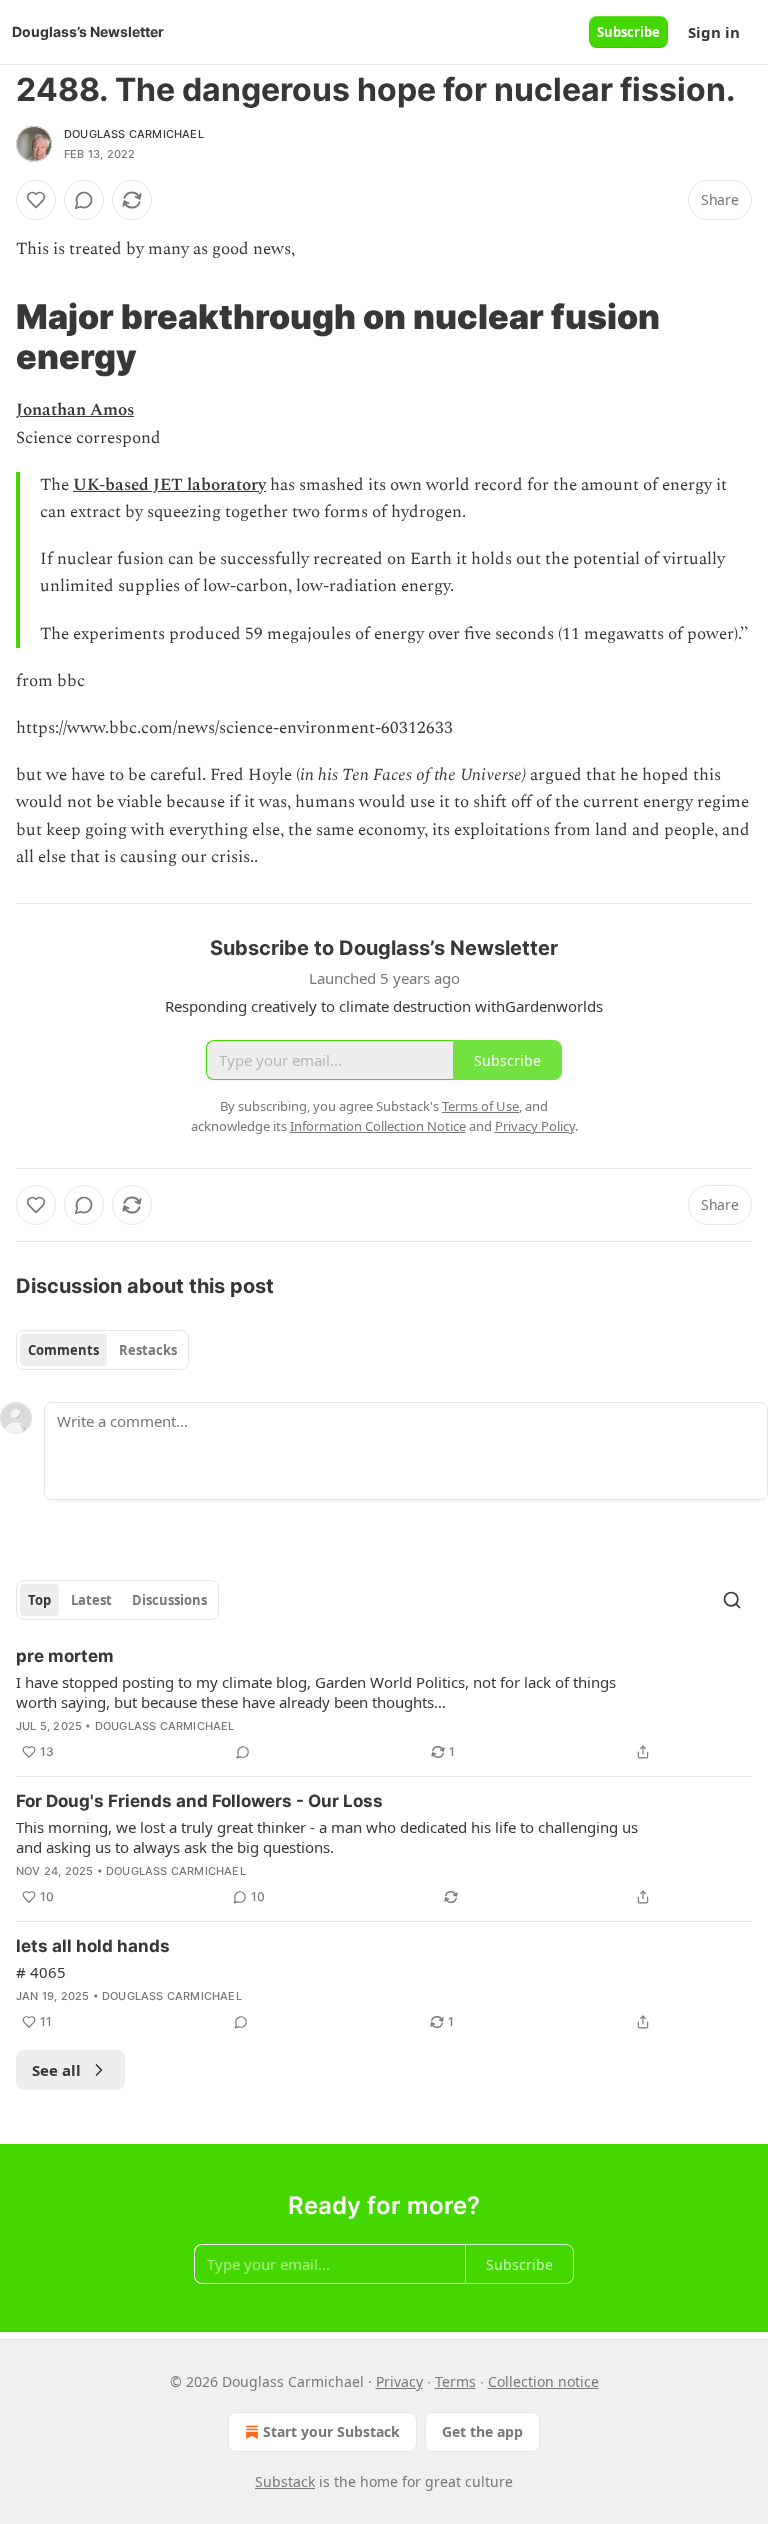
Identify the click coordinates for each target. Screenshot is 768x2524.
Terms (455, 2381)
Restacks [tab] (148, 1350)
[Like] (36, 200)
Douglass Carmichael (134, 134)
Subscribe (628, 32)
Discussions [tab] (169, 1600)
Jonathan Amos (75, 410)
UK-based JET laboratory (169, 485)
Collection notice (543, 2381)
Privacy (399, 2381)
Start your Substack (331, 2431)
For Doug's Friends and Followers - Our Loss (199, 1801)
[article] (384, 1704)
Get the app (482, 2431)
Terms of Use (480, 1106)
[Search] (732, 1600)
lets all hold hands (93, 1946)
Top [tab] (39, 1600)
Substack (285, 2481)
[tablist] (102, 1350)
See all (56, 2070)
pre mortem (65, 1656)
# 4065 (41, 1972)
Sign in (714, 32)
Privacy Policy (535, 1126)
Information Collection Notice (378, 1126)
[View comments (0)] (84, 200)
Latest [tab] (91, 1600)
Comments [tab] (63, 1350)
